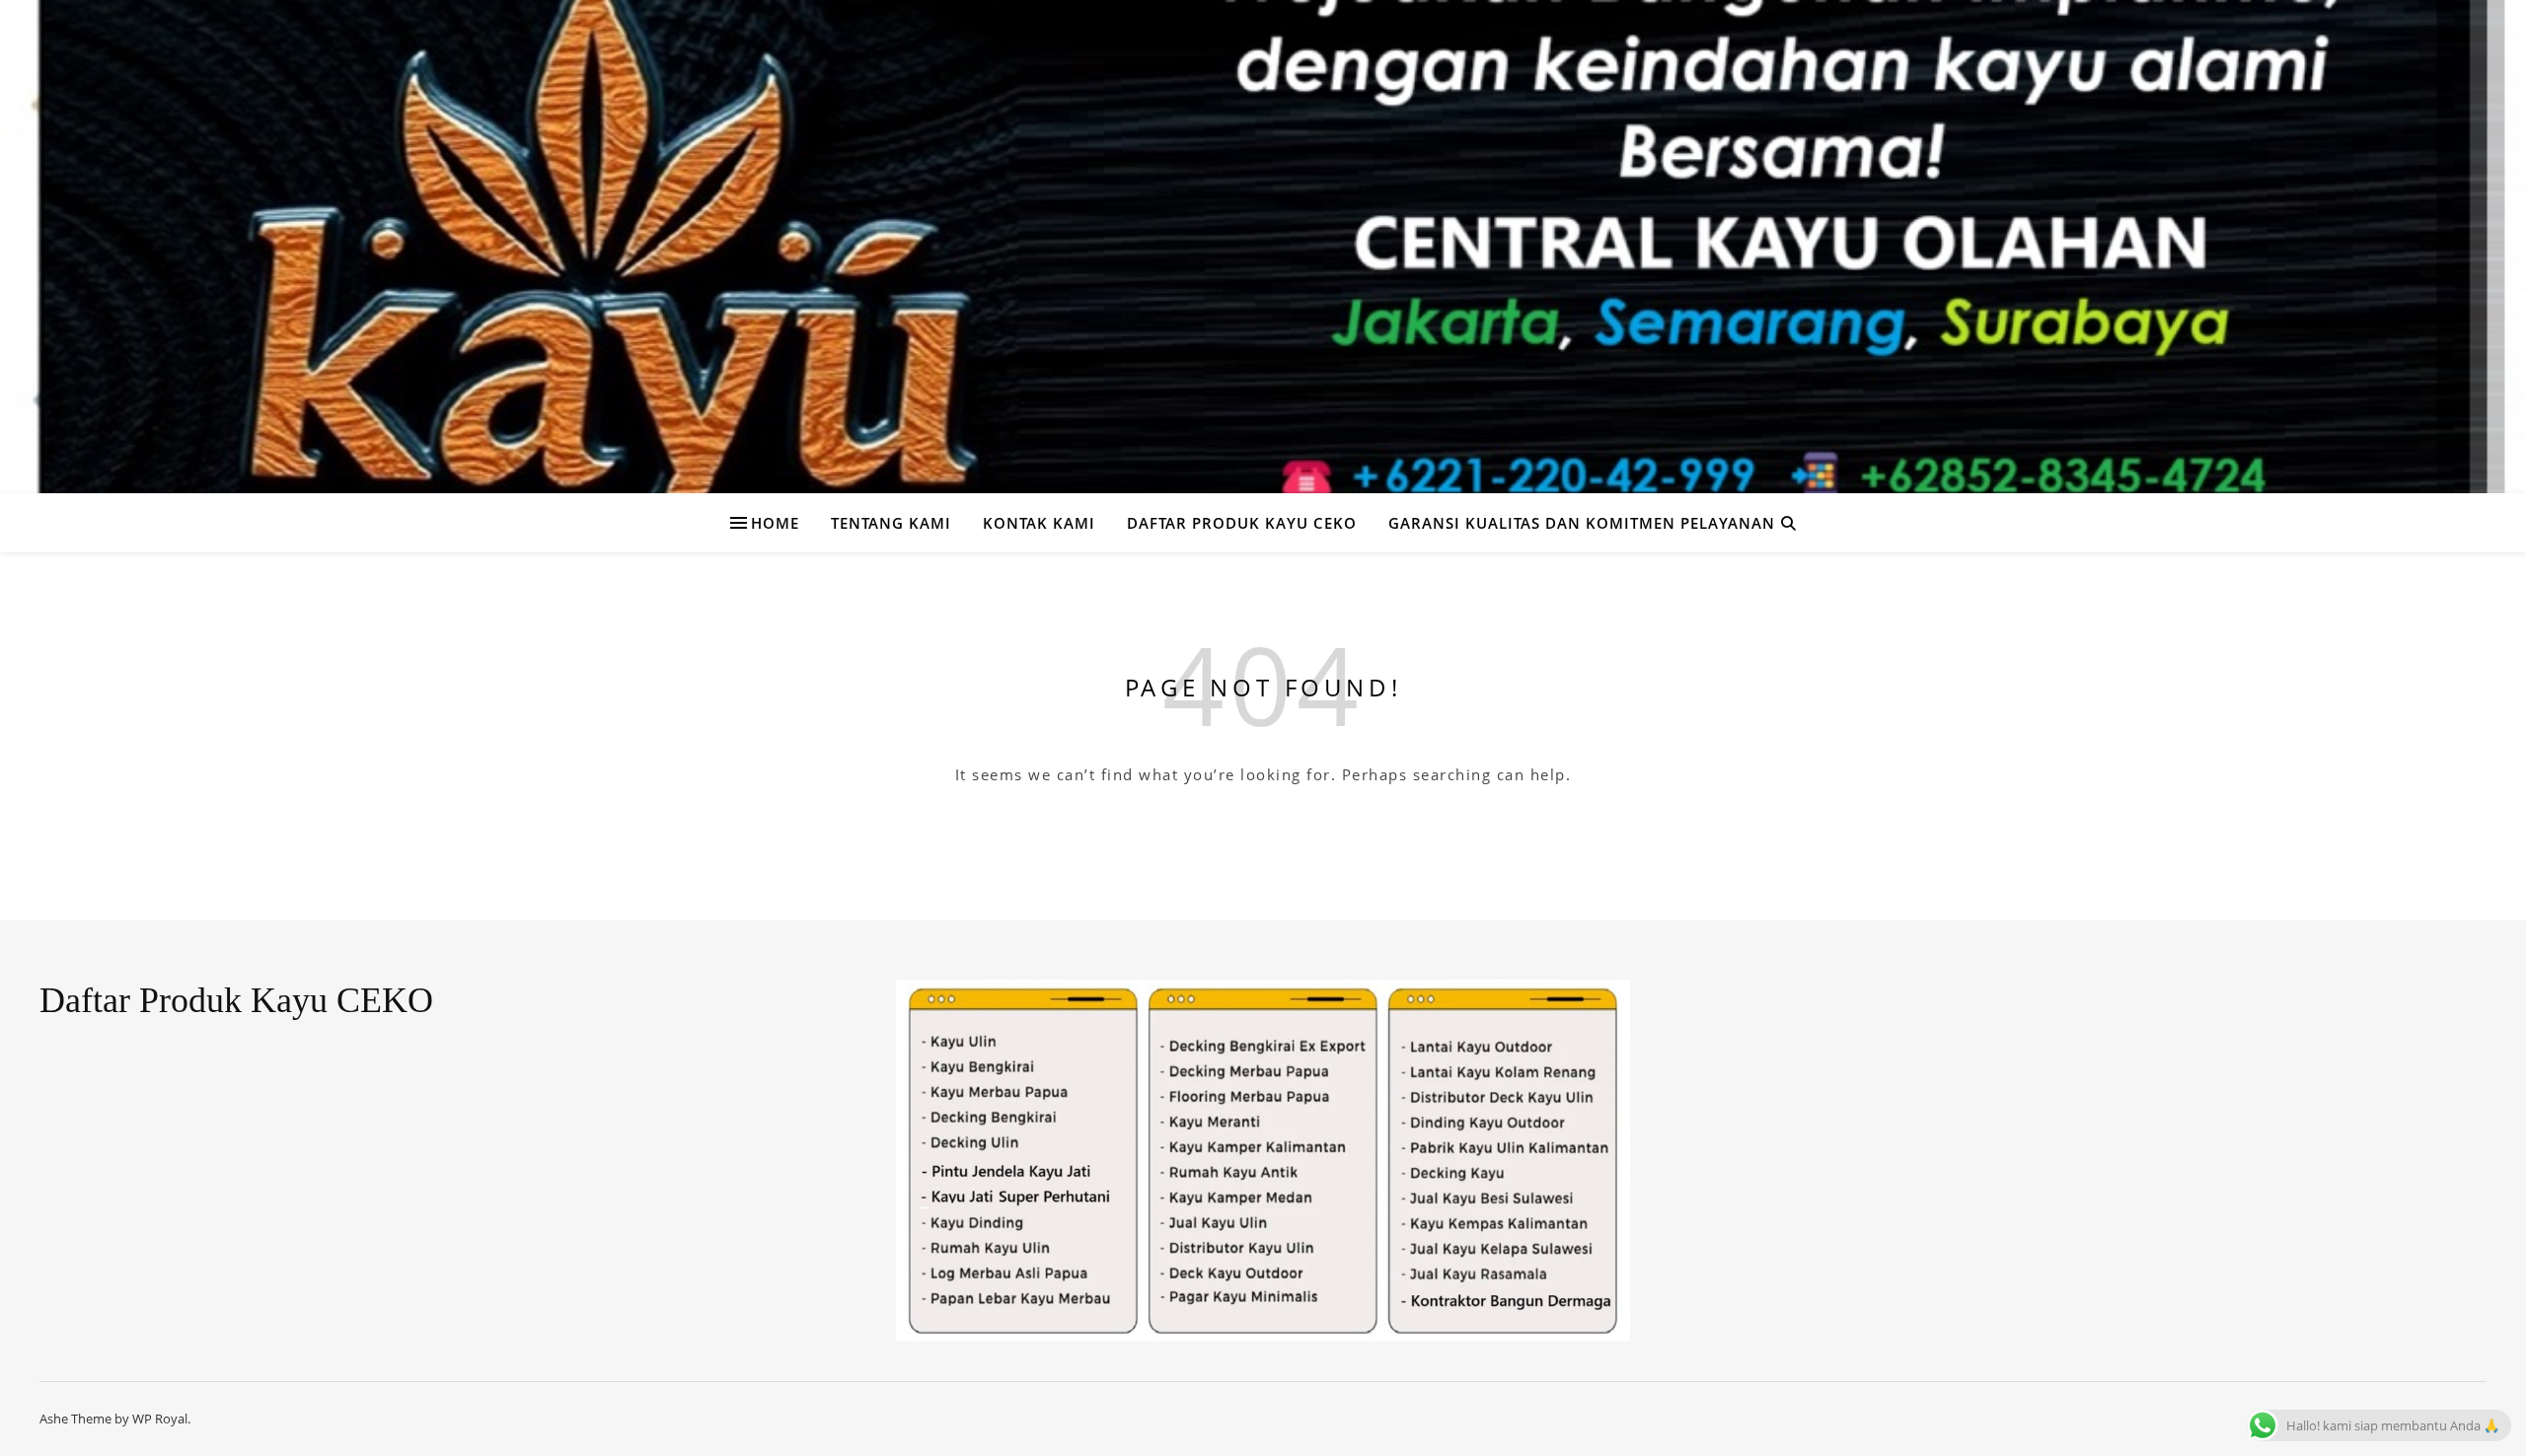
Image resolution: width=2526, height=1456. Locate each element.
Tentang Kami (891, 523)
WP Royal (160, 1419)
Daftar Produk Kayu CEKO (1242, 523)
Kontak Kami (1039, 523)
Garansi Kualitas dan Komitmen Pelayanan (1582, 523)
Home (775, 523)
